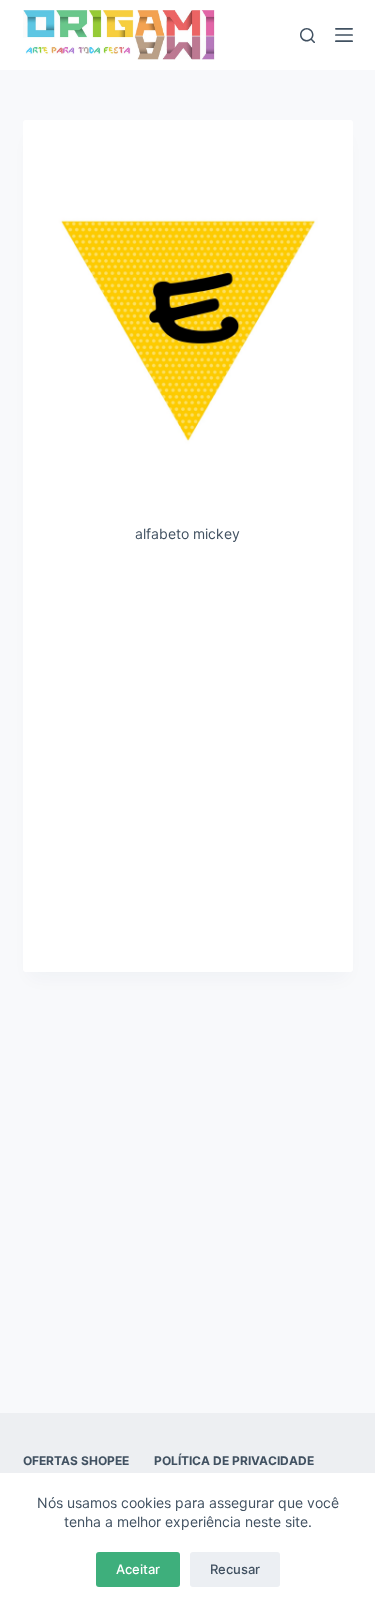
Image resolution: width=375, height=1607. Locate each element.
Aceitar (138, 1569)
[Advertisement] (187, 756)
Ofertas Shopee (76, 1460)
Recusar (235, 1569)
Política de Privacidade (234, 1460)
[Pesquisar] (307, 35)
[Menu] (344, 35)
